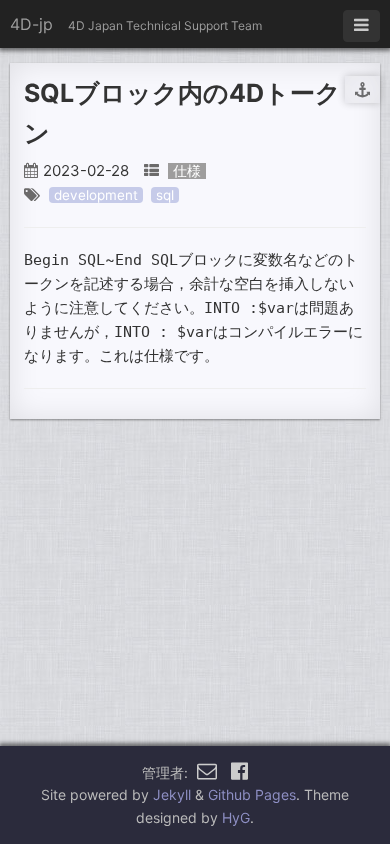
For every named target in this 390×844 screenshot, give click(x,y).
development (96, 195)
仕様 (187, 171)
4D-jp (31, 24)
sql (165, 195)
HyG (236, 817)
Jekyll (172, 794)
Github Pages (252, 794)
